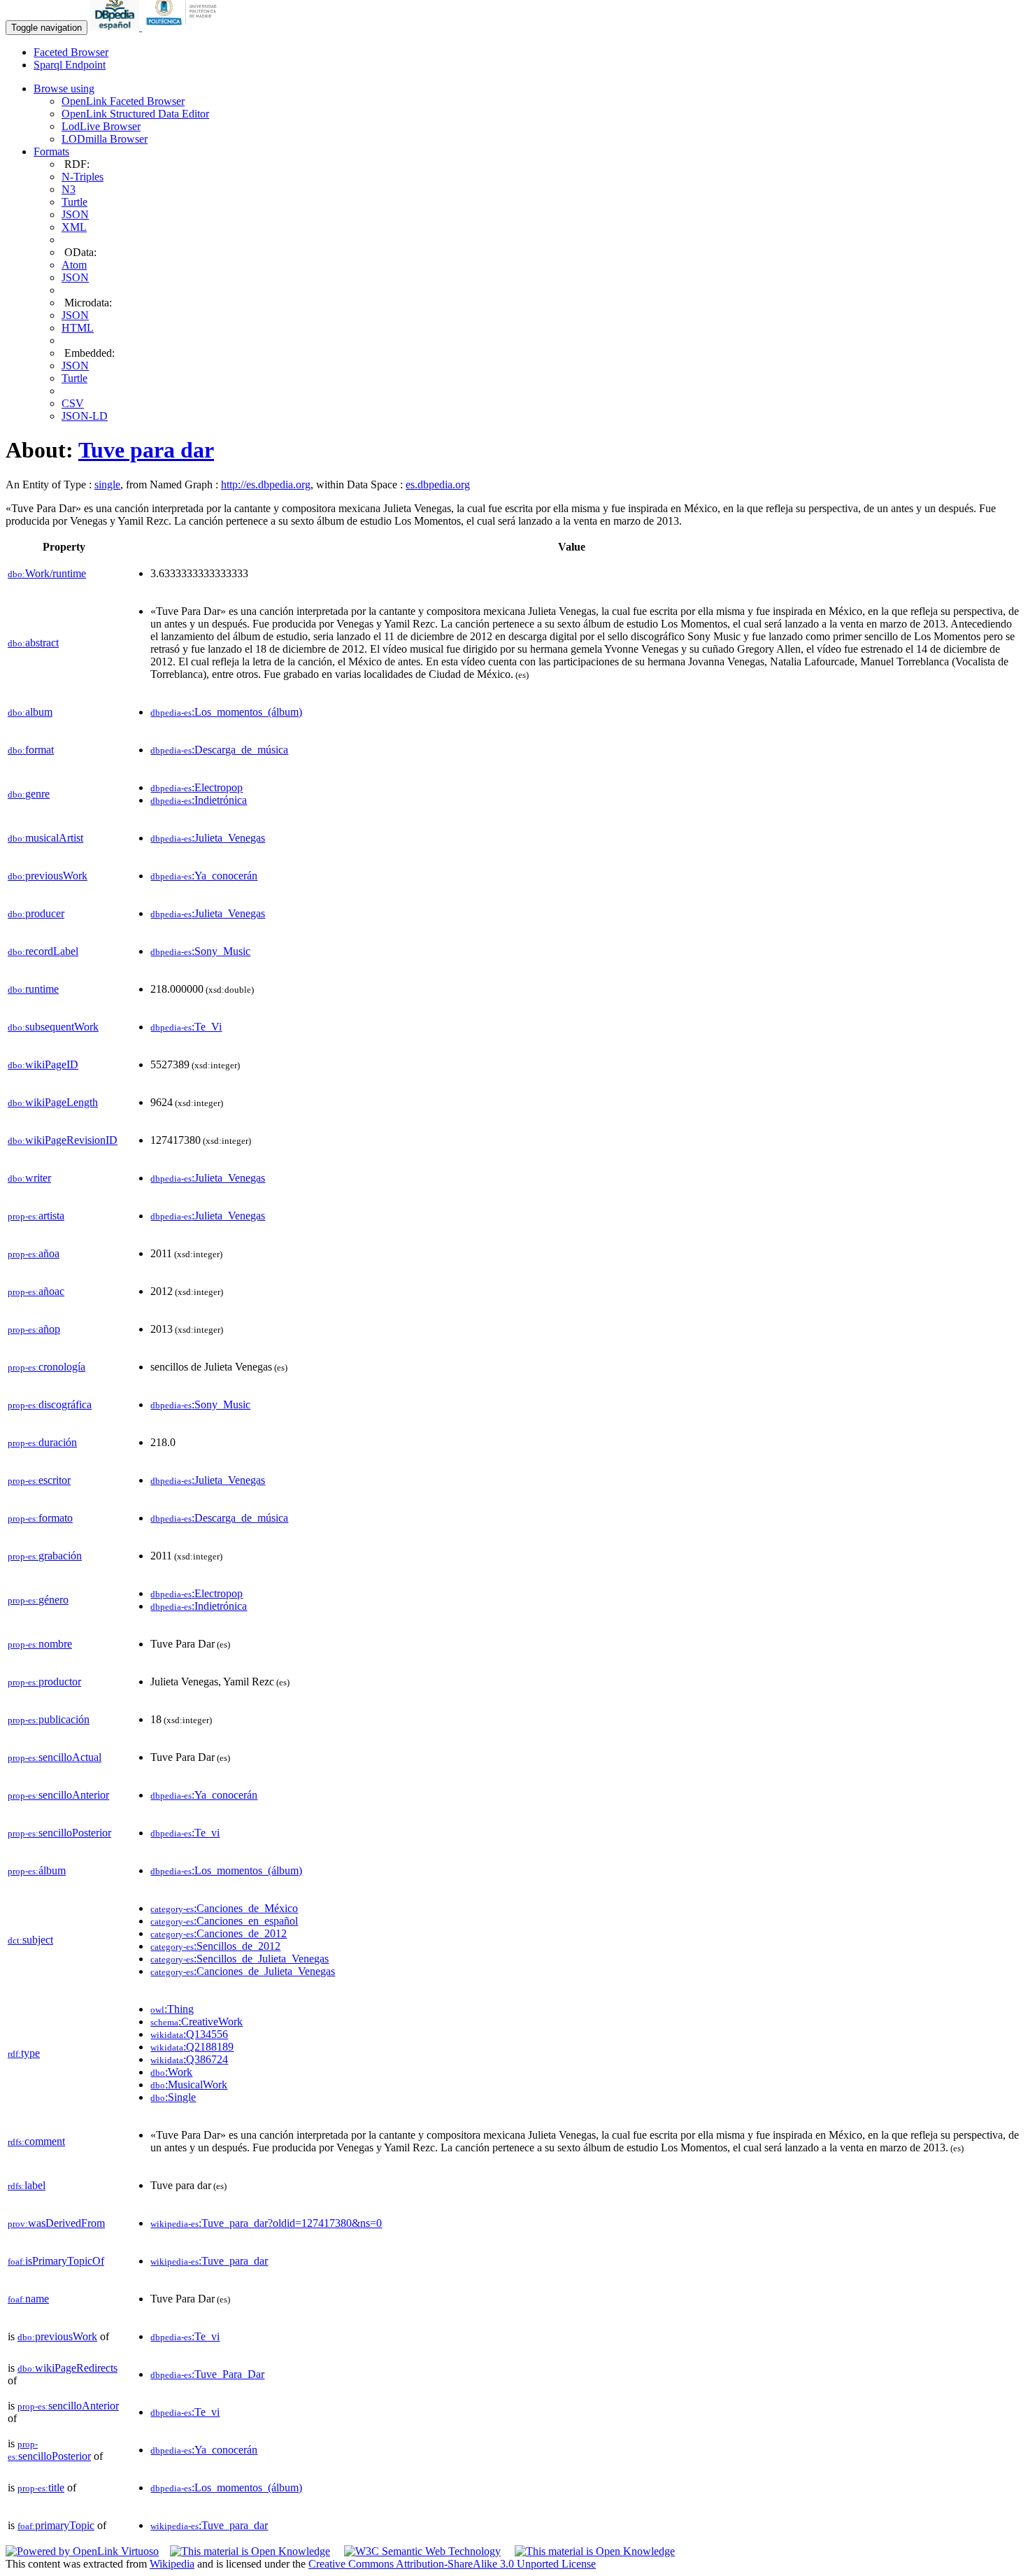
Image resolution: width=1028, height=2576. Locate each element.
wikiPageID (43, 1064)
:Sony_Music (200, 951)
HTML (78, 328)
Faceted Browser (71, 52)
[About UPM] (184, 27)
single (107, 484)
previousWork (48, 876)
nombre (40, 1644)
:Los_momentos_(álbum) (226, 712)
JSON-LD (85, 416)
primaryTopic (56, 2525)
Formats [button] (51, 151)
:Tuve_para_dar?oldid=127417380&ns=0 (266, 2223)
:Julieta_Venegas (208, 838)
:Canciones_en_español (224, 1921)
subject (30, 1940)
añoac (36, 1291)
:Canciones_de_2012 (219, 1933)
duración (42, 1442)
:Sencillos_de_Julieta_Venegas (240, 1959)
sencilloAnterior (58, 1795)
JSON (75, 214)
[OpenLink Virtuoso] (82, 2551)
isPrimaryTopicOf (56, 2261)
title (41, 2487)
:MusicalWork (189, 2085)
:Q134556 (189, 2034)
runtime (33, 989)
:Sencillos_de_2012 (215, 1946)
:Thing (172, 2009)
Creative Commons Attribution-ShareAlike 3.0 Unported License (452, 2564)
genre (29, 794)
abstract (33, 643)
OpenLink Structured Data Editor (135, 114)
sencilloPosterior (59, 1833)
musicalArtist (45, 838)
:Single (173, 2097)
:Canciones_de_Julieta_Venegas (243, 1971)
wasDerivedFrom (56, 2223)
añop (34, 1329)
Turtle (74, 202)
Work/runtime (47, 573)
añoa (34, 1253)
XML (74, 227)
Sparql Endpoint (70, 65)
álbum (37, 1870)
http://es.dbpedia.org (266, 484)
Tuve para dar (146, 450)
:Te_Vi (186, 1027)
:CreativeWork (197, 2022)
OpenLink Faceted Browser (123, 101)
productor (44, 1682)
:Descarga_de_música (219, 750)
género (38, 1600)
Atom (74, 265)
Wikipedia (172, 2564)
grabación (45, 1556)
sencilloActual (55, 1757)
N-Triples (83, 177)
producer (36, 913)
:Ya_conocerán (204, 876)
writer (29, 1178)
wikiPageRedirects (67, 2368)
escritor (39, 1480)
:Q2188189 (192, 2047)
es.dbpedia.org (438, 484)
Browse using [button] (64, 89)
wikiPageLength (53, 1102)
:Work (171, 2072)
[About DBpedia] (116, 27)
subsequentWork (53, 1027)
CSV (73, 403)
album (30, 712)
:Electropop (197, 787)
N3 (69, 189)
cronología (47, 1367)
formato (40, 1518)
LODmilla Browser (105, 139)
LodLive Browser (101, 126)
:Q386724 (189, 2059)
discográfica (50, 1404)
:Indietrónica (199, 800)
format (31, 750)
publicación (49, 1719)
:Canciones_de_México (224, 1908)
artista (36, 1216)
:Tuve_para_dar (209, 2261)
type (24, 2053)
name (28, 2299)
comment (36, 2141)
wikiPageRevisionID (63, 1140)
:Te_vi (185, 1833)
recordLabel (43, 951)
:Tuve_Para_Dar (207, 2374)
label (27, 2185)
